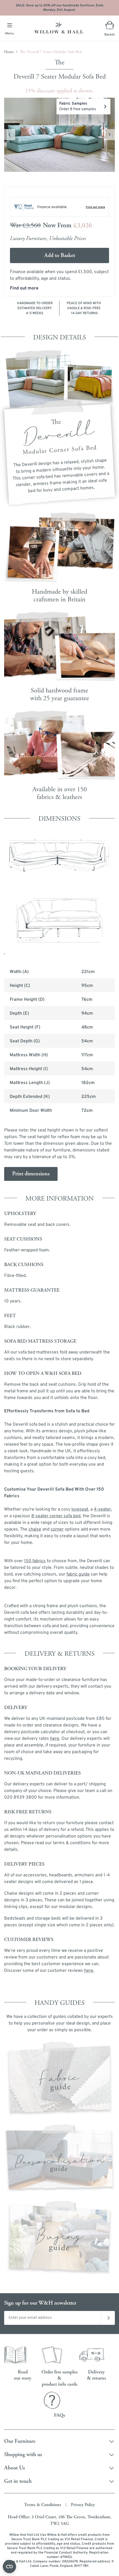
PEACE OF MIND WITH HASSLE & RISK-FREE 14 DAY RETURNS (84, 308)
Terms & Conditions (43, 2505)
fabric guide (78, 1574)
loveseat (80, 1509)
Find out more (24, 288)
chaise (35, 1529)
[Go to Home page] (59, 28)
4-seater (102, 1509)
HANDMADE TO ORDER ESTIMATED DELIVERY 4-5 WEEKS (35, 308)
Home (9, 52)
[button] (59, 135)
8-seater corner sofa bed (56, 1516)
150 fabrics (35, 1561)
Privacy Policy (83, 2505)
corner (57, 1529)
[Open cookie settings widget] (9, 2567)
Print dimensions (31, 1174)
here (89, 1971)
